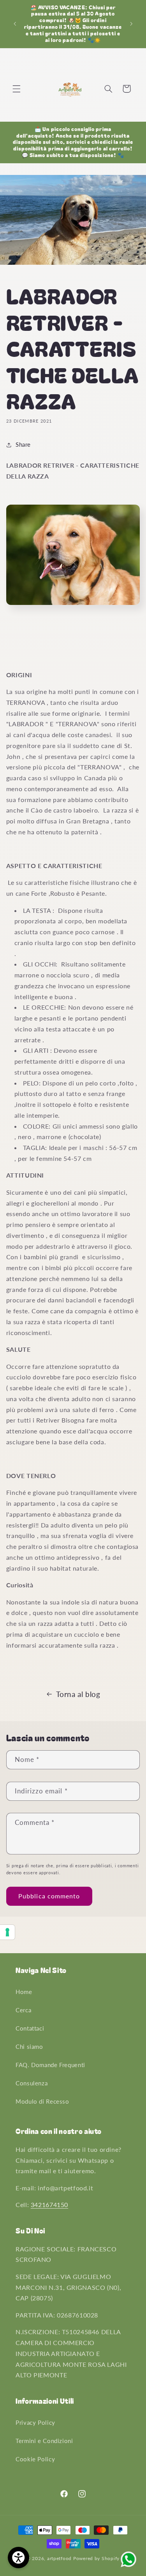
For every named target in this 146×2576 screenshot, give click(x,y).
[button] (16, 89)
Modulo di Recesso (42, 2101)
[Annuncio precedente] (15, 24)
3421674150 (49, 2205)
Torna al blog (78, 1694)
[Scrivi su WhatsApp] (128, 2566)
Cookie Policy (35, 2459)
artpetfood (59, 2558)
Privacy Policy (35, 2422)
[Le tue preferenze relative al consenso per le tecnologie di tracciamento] (7, 1932)
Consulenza (32, 2083)
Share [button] (23, 444)
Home (24, 1992)
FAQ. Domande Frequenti (50, 2065)
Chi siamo (29, 2046)
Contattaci (30, 2028)
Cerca (23, 2010)
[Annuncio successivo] (131, 24)
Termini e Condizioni (44, 2441)
